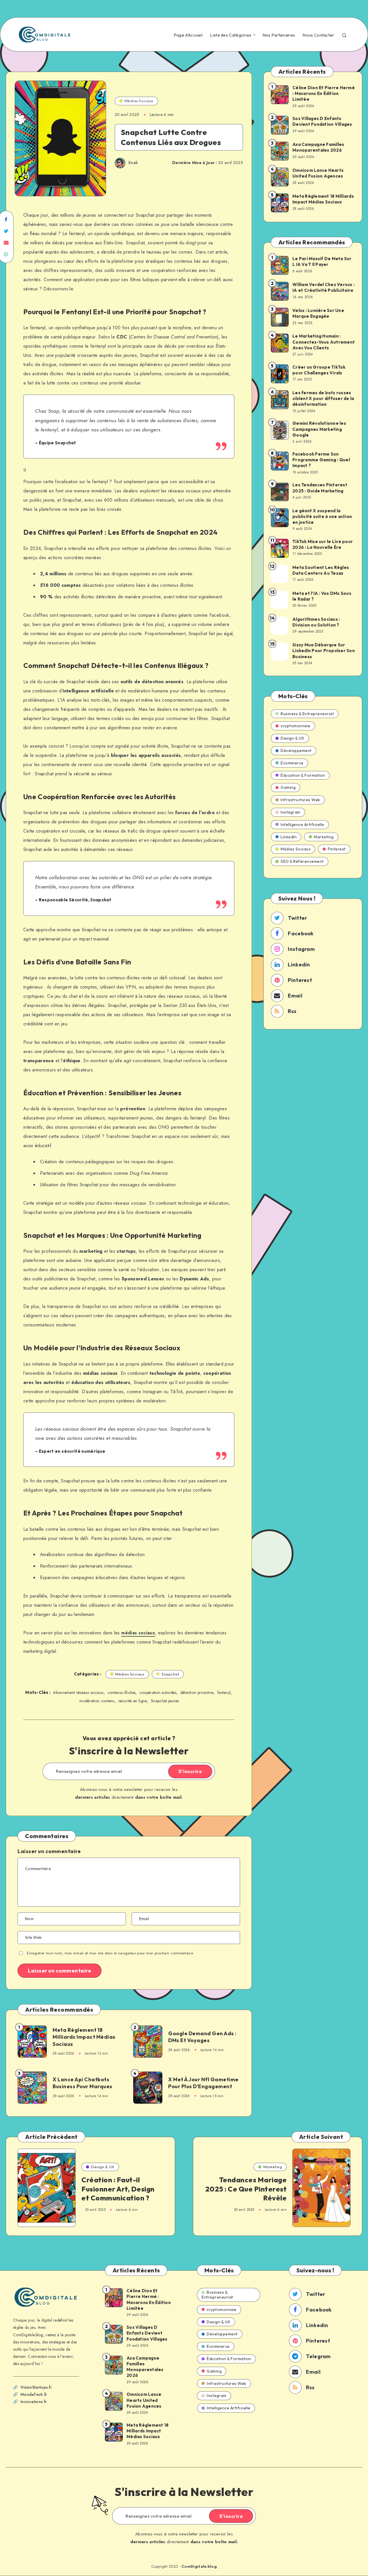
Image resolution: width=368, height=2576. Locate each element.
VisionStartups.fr (36, 2387)
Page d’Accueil (188, 35)
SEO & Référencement (302, 861)
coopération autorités (158, 1692)
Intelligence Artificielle (302, 825)
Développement (296, 751)
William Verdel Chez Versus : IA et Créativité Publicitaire (323, 287)
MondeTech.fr (34, 2394)
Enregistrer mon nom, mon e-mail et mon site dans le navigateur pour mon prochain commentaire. (110, 1953)
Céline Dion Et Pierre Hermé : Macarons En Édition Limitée (324, 94)
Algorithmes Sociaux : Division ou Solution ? (316, 622)
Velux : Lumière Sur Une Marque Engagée (318, 313)
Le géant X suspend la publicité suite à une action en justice (322, 517)
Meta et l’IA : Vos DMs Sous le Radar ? (322, 596)
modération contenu (97, 1701)
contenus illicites (121, 1692)
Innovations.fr (33, 2402)
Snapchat (170, 1674)
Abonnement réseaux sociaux (78, 1692)
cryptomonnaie (296, 726)
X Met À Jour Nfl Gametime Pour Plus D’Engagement (203, 2083)
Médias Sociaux (139, 101)
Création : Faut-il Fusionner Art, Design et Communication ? (118, 2189)
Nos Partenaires (279, 35)
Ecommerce (292, 763)
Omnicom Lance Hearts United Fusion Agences (318, 173)
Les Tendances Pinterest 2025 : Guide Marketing (320, 488)
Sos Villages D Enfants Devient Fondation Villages (322, 121)
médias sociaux (138, 1633)
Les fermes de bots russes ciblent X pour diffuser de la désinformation (323, 399)
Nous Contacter (318, 35)
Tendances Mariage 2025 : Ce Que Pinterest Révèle (246, 2189)
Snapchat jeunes (165, 1701)
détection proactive (197, 1692)
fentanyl (224, 1692)
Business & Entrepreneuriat (307, 714)
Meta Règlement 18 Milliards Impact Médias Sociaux (84, 2037)
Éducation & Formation (303, 775)
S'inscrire (190, 1771)
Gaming (288, 787)
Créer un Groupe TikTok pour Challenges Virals (319, 370)
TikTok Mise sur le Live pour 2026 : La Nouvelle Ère (323, 544)
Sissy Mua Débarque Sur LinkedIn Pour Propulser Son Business (324, 651)
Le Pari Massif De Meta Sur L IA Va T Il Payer (322, 261)
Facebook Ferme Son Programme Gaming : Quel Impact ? (321, 460)
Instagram (291, 812)
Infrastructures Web (300, 800)
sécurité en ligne (133, 1701)
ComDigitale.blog (199, 2566)
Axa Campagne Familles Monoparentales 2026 (318, 147)
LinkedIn (289, 837)
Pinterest (337, 849)
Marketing (324, 837)
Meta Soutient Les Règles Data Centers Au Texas (321, 570)
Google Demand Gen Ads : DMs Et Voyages (202, 2037)
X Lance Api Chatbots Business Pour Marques (83, 2083)
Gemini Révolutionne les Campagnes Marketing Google (319, 429)
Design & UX (293, 738)
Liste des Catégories (231, 35)
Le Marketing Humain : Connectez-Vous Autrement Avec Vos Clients (324, 342)
